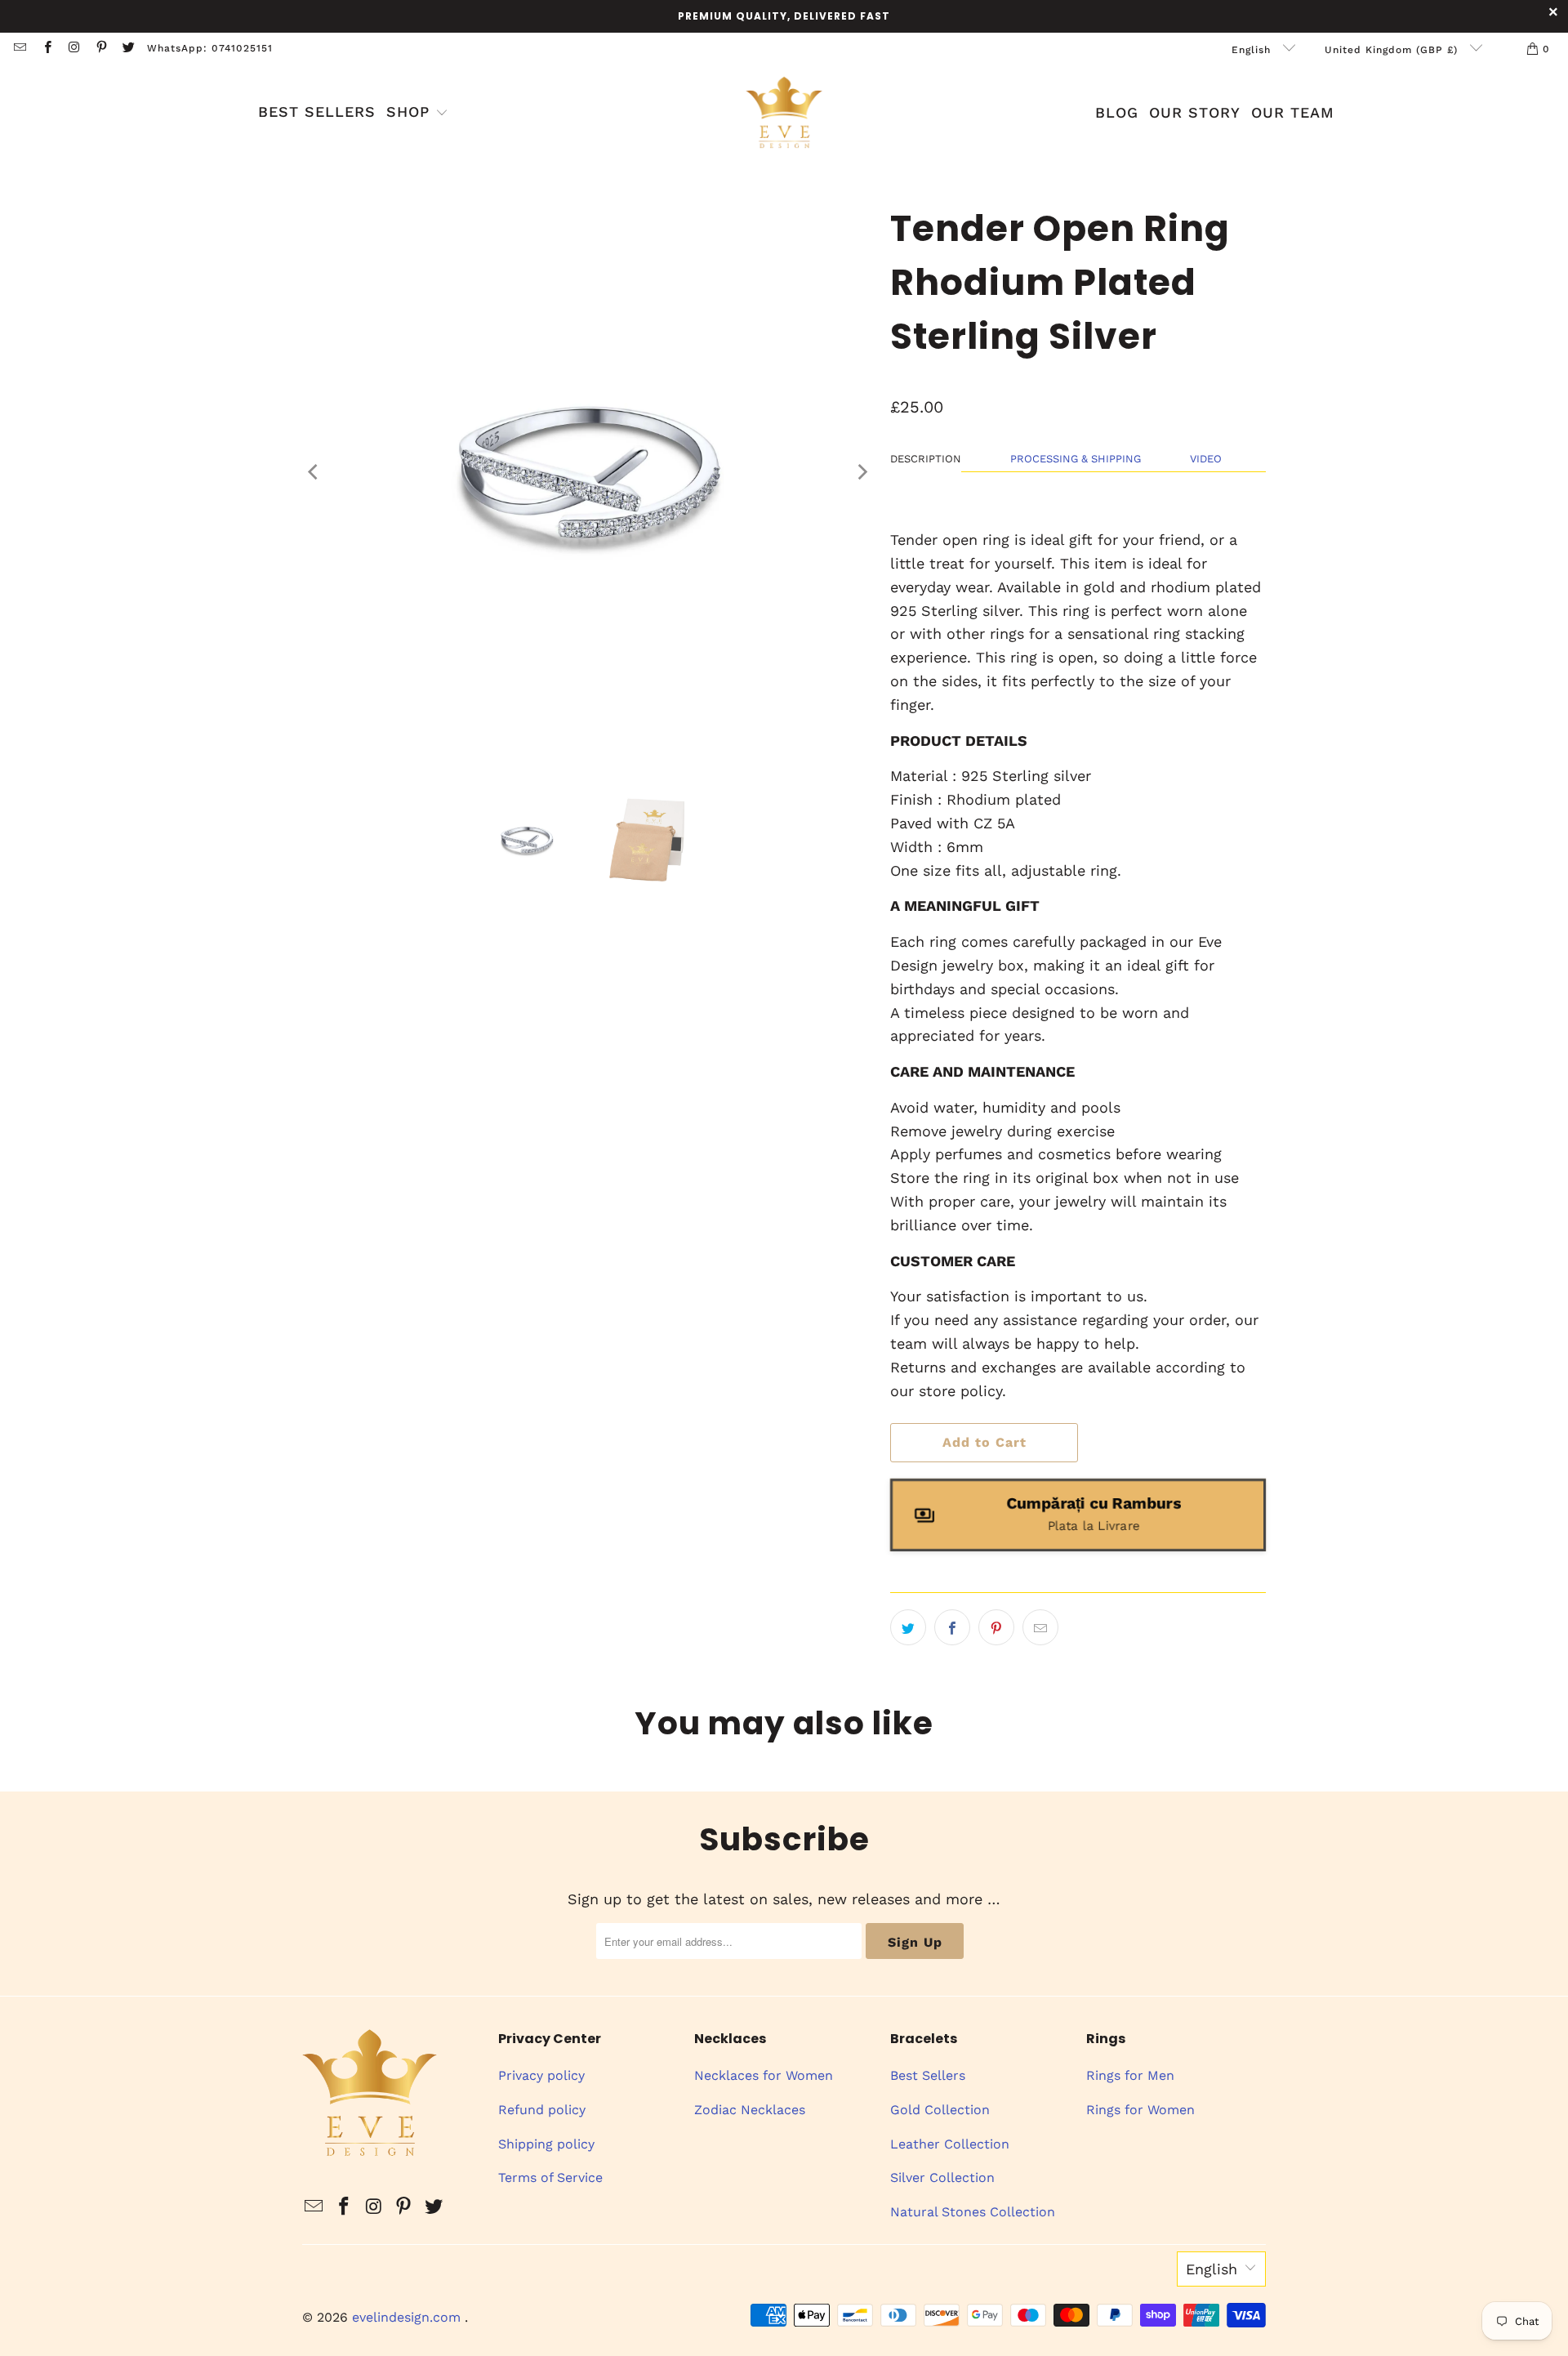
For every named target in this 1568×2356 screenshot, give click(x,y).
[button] (417, 114)
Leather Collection (950, 2144)
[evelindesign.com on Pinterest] (101, 49)
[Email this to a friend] (1040, 1627)
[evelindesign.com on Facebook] (46, 49)
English (1253, 50)
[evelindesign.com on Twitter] (128, 49)
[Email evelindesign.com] (19, 49)
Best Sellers (928, 2075)
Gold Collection (940, 2110)
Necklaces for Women (764, 2075)
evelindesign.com (408, 2317)
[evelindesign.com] (784, 114)
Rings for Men (1130, 2075)
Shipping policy (546, 2144)
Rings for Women (1140, 2110)
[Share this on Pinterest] (996, 1627)
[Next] (862, 472)
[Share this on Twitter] (908, 1627)
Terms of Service (550, 2178)
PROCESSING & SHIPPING (1076, 459)
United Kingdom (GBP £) (1393, 50)
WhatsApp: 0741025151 (210, 48)
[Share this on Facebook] (952, 1627)
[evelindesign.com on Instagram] (74, 49)
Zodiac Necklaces (750, 2110)
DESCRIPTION (926, 459)
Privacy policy (541, 2075)
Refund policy (542, 2110)
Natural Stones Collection (973, 2212)
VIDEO (1206, 459)
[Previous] (314, 472)
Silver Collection (942, 2178)
